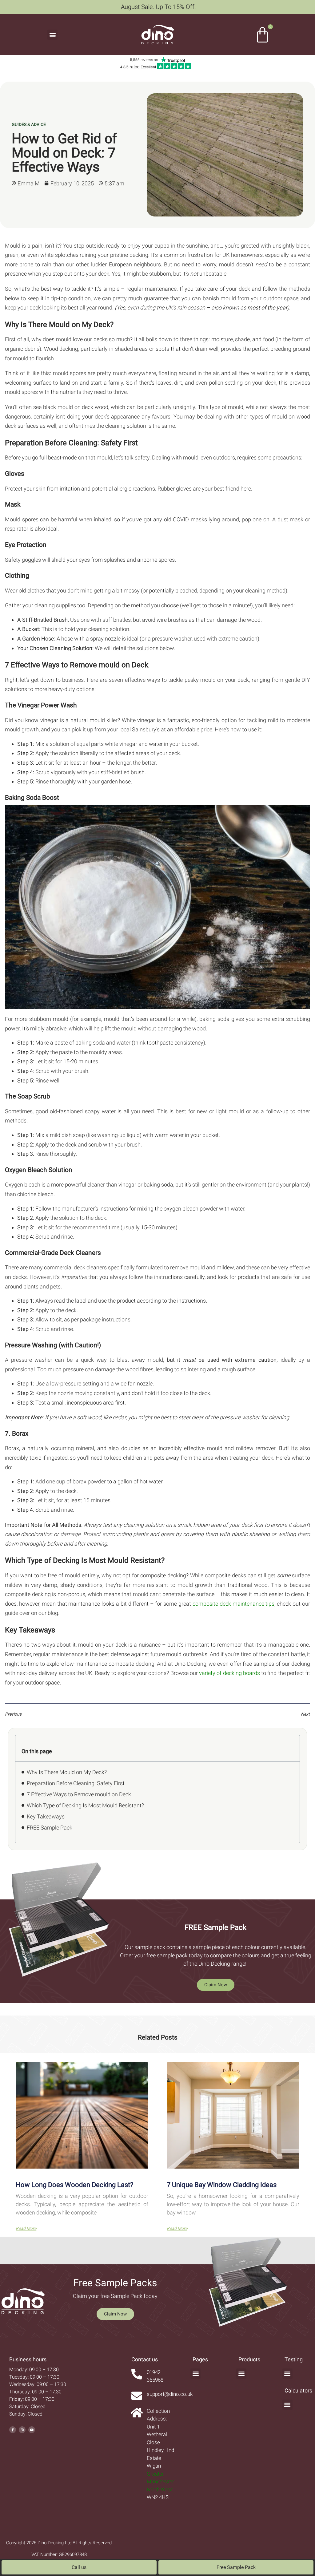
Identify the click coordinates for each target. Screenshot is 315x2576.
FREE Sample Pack (50, 1828)
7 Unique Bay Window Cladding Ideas (222, 2185)
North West (160, 2489)
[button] (52, 35)
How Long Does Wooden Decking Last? (74, 2185)
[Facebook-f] (13, 2430)
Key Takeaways (46, 1816)
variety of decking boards (229, 1673)
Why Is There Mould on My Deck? (67, 1772)
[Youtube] (32, 2430)
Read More (26, 2228)
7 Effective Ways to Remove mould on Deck (79, 1794)
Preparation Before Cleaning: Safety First (76, 1783)
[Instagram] (22, 2430)
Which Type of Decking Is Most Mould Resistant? (85, 1805)
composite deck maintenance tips (234, 1604)
